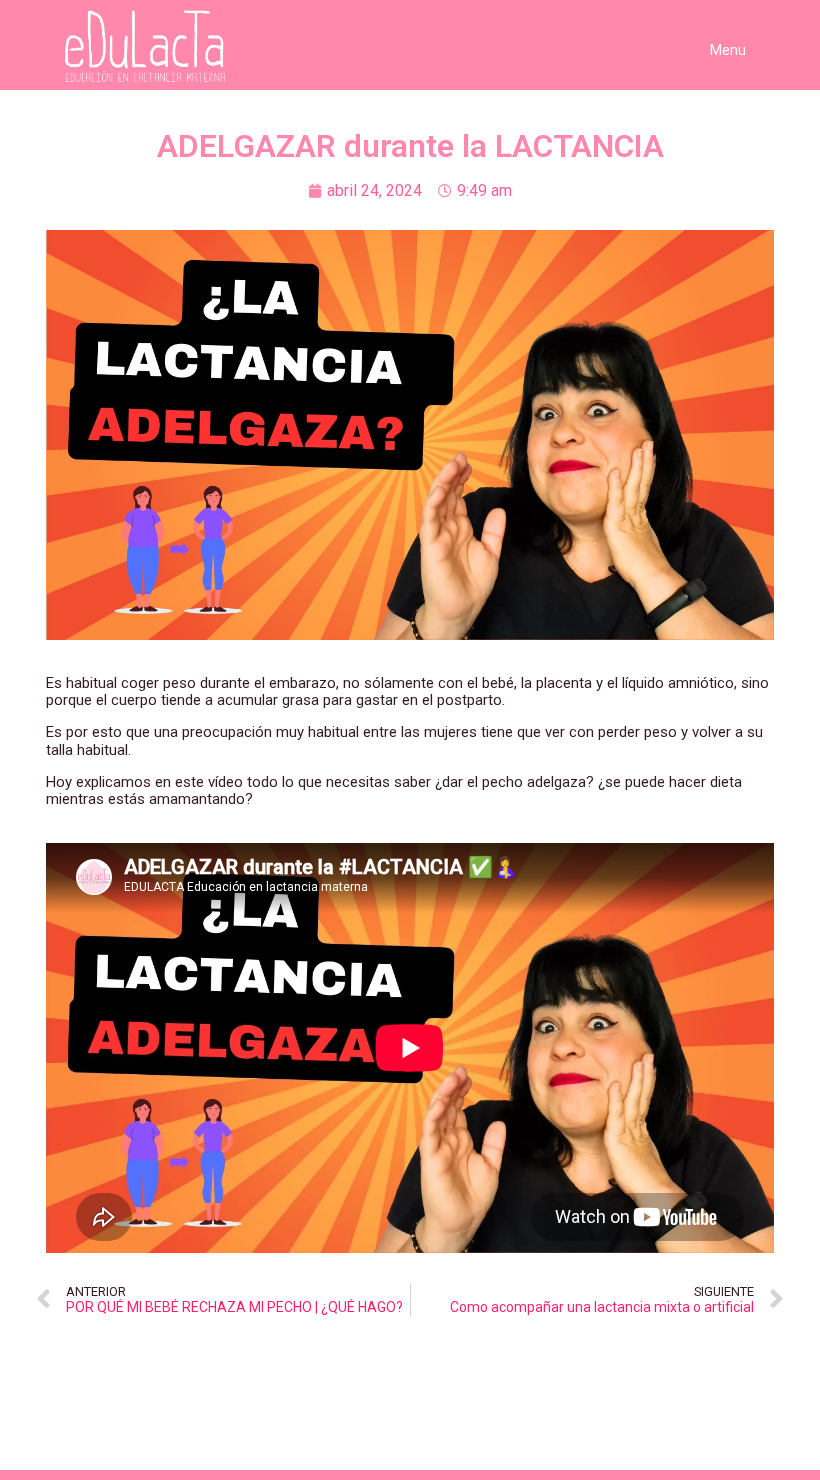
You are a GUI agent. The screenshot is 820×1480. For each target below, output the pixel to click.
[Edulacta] (154, 46)
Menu (728, 50)
